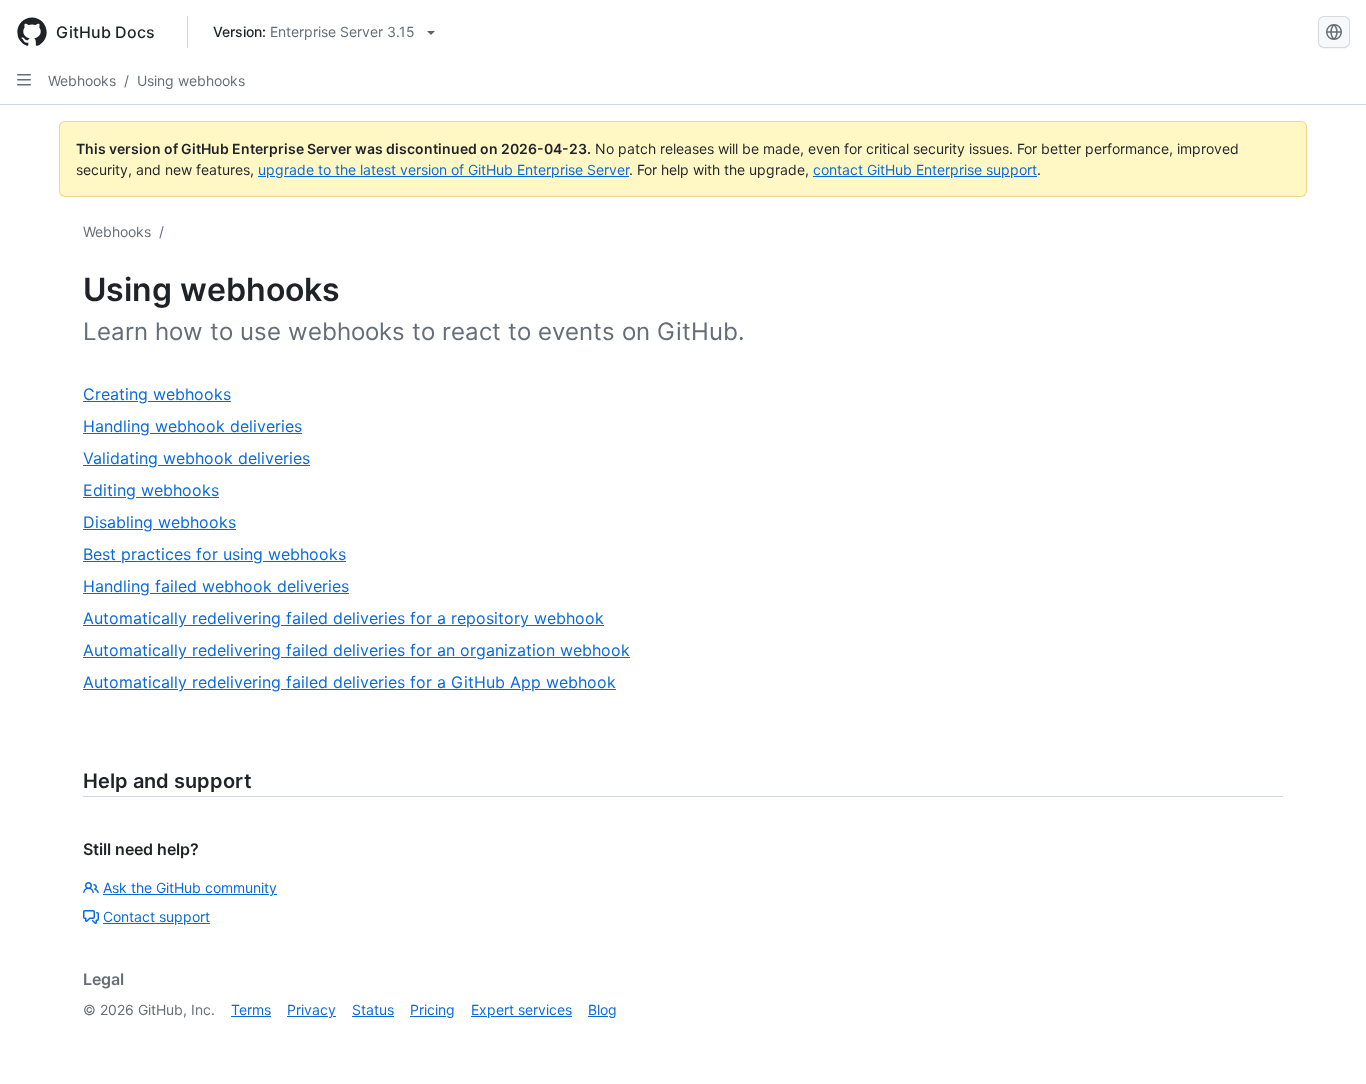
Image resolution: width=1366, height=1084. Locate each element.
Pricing (432, 1009)
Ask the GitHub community (190, 887)
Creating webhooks (157, 394)
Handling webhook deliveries (192, 426)
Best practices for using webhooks (214, 554)
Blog (602, 1009)
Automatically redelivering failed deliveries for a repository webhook (343, 618)
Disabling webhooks (159, 522)
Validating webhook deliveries (196, 458)
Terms (251, 1009)
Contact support (156, 916)
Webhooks (82, 80)
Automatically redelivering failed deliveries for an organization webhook (356, 650)
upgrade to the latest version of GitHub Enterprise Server (443, 169)
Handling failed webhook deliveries (216, 586)
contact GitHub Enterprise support (925, 169)
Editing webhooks (151, 490)
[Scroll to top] (1322, 1040)
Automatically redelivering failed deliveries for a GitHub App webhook (349, 682)
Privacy (311, 1009)
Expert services (521, 1009)
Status (373, 1009)
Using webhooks (191, 80)
